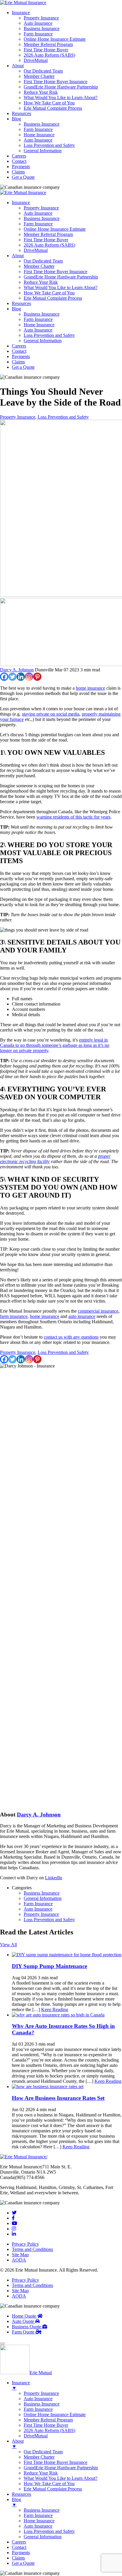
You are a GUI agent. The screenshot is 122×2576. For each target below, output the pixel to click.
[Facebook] (4, 677)
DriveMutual (36, 60)
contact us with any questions (71, 1337)
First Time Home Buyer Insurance (56, 82)
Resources (21, 113)
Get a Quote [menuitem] (23, 2563)
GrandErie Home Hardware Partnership (61, 87)
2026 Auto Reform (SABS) (49, 55)
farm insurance (14, 1316)
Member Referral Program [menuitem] (48, 2420)
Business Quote (27, 2327)
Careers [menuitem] (19, 2542)
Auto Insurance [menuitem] (38, 2399)
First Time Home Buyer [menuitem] (46, 2425)
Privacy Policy (25, 2244)
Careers (19, 156)
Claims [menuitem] (18, 2558)
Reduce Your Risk (41, 92)
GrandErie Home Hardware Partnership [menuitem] (61, 2468)
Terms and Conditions (32, 2249)
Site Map (20, 2255)
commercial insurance (98, 1311)
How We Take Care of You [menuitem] (49, 2484)
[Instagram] (29, 677)
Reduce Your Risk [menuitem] (41, 2473)
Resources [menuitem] (21, 2494)
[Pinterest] (37, 677)
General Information (43, 151)
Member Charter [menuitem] (39, 2457)
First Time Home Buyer (46, 50)
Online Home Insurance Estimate (55, 39)
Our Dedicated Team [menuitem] (43, 2452)
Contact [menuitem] (19, 2547)
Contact (19, 161)
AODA (19, 2260)
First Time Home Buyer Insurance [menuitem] (56, 2462)
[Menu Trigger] (2, 2344)
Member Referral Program (48, 44)
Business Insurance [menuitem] (42, 2404)
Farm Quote (24, 2332)
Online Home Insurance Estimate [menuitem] (55, 2415)
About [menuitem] (18, 2444)
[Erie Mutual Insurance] (23, 3)
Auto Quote (24, 2321)
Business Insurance (42, 28)
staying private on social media (51, 714)
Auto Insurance (38, 23)
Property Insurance (41, 18)
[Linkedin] (21, 677)
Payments (21, 167)
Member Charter (39, 76)
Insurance (21, 13)
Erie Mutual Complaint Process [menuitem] (53, 2489)
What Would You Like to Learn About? (61, 97)
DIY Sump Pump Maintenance (49, 1966)
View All (8, 1945)
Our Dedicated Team (43, 71)
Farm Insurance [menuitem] (38, 2409)
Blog (16, 119)
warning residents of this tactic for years (73, 817)
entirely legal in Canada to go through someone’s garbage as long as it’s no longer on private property (55, 1045)
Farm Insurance (38, 34)
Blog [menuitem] (16, 2502)
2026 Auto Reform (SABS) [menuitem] (49, 2430)
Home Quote (25, 2316)
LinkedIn (54, 1878)
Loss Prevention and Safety (49, 145)
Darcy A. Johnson (17, 670)
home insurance (90, 688)
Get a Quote (23, 177)
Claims (18, 172)
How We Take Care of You (49, 103)
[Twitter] (12, 677)
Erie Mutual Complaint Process (53, 108)
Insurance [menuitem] (21, 2385)
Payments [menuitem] (21, 2553)
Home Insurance (39, 135)
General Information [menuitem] (43, 2537)
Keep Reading (55, 2010)
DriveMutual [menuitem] (36, 2436)
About (18, 66)
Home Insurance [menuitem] (39, 2521)
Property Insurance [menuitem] (41, 2393)
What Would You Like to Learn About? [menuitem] (61, 2478)
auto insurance (82, 1316)
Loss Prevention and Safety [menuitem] (49, 2531)
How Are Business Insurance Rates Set (58, 2098)
